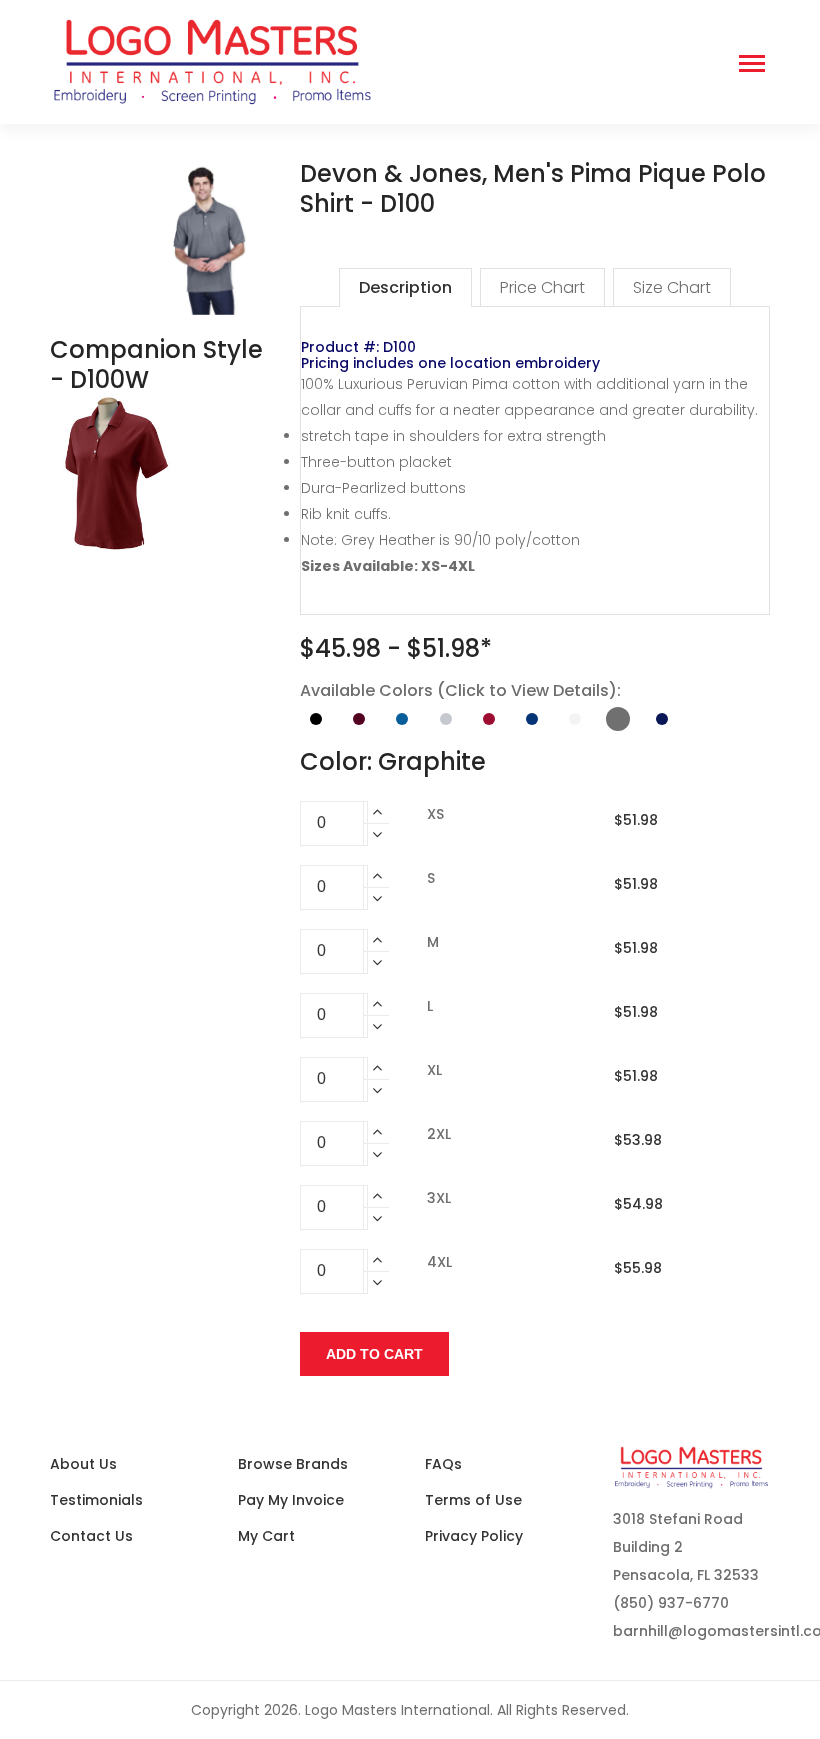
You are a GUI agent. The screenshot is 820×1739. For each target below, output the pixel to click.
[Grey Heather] (446, 719)
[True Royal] (532, 719)
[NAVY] (662, 719)
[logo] (365, 62)
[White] (575, 719)
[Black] (316, 719)
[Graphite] (618, 719)
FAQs (443, 1464)
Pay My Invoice (291, 1500)
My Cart (266, 1536)
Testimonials (96, 1500)
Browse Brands (293, 1464)
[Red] (489, 719)
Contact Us (91, 1536)
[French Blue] (402, 719)
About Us (83, 1464)
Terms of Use (473, 1500)
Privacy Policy (474, 1536)
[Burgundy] (359, 719)
